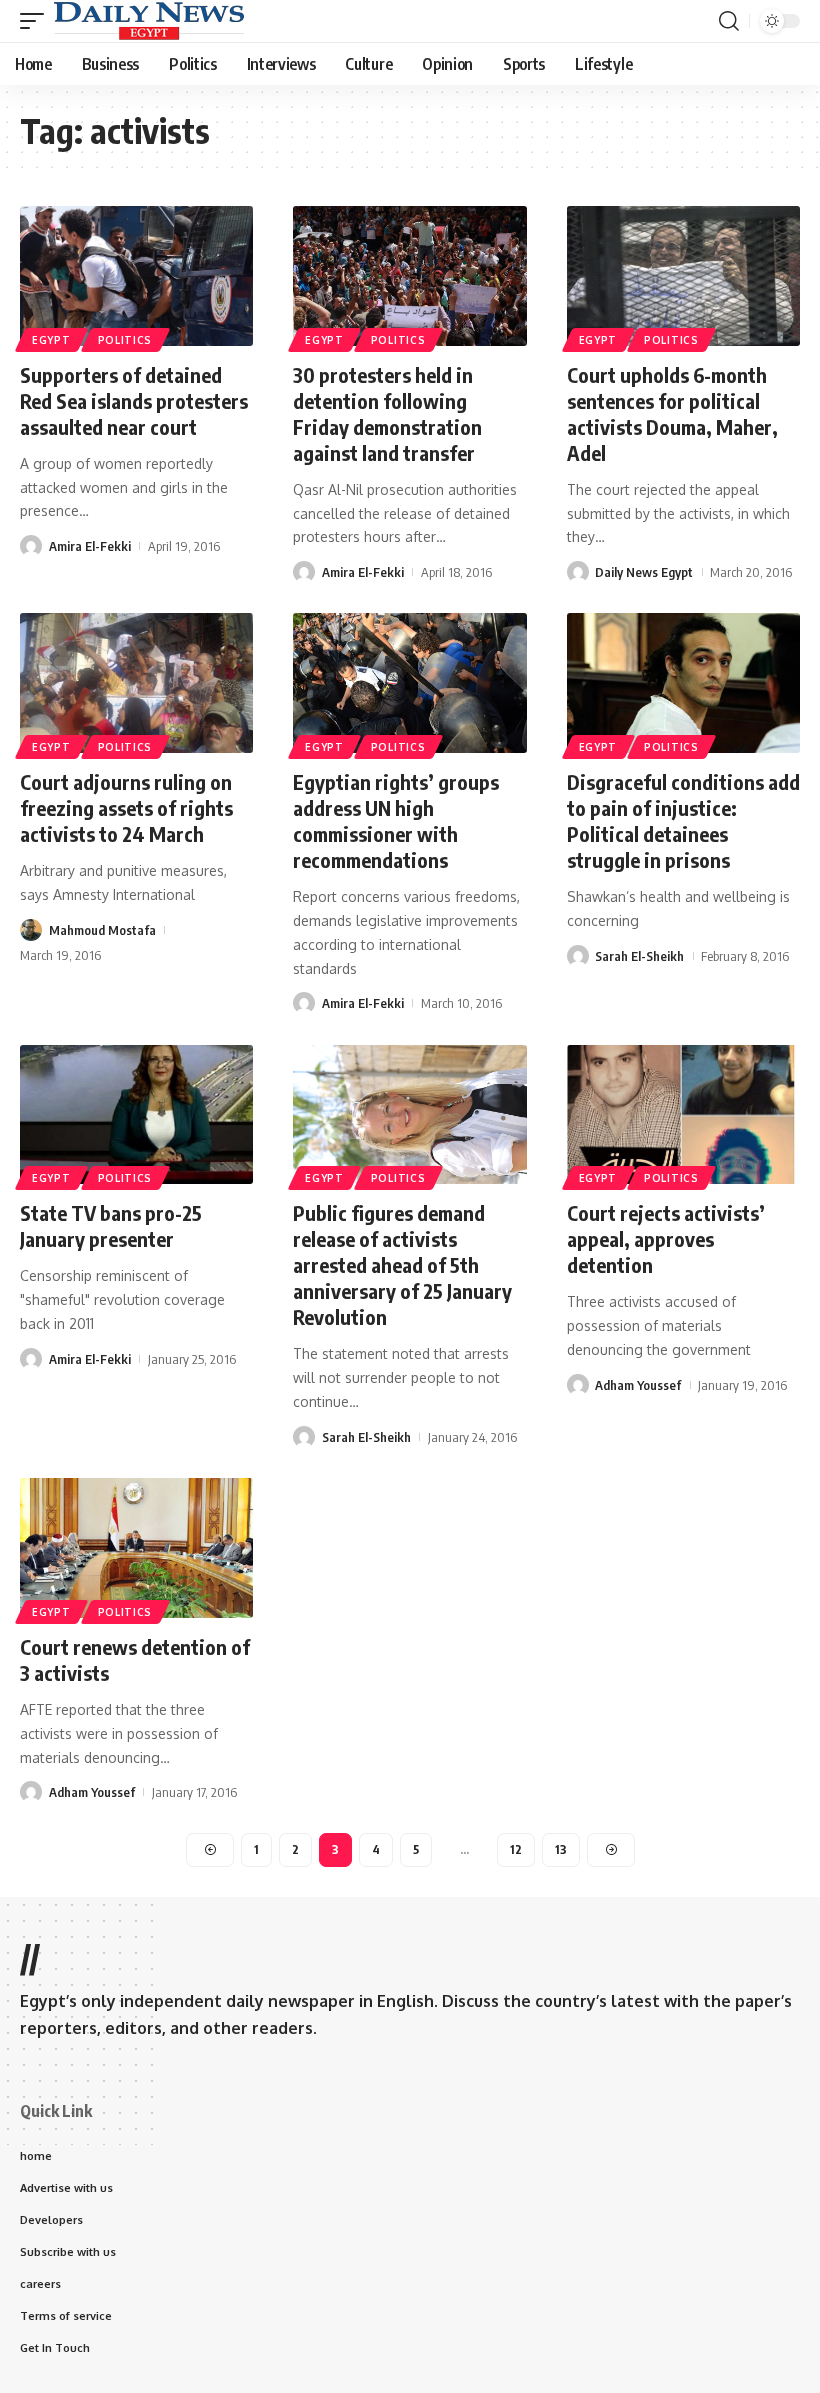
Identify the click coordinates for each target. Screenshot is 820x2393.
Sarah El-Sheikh (639, 956)
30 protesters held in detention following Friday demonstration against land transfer (387, 413)
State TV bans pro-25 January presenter (111, 1225)
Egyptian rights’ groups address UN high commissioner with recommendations (396, 820)
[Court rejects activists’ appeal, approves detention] (683, 1115)
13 (561, 1849)
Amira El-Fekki (90, 546)
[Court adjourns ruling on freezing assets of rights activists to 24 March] (136, 683)
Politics (125, 340)
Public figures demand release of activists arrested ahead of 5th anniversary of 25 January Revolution (402, 1264)
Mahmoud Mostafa (102, 930)
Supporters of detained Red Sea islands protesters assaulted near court (134, 400)
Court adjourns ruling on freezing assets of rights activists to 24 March (126, 807)
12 (516, 1849)
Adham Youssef (638, 1385)
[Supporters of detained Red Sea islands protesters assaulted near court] (136, 276)
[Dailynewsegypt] (149, 21)
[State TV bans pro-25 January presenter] (136, 1115)
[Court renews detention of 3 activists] (136, 1548)
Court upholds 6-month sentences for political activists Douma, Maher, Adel (672, 413)
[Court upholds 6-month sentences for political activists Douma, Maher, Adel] (683, 276)
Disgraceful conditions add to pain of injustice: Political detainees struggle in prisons (683, 820)
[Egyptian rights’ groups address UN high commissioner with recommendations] (409, 683)
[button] (37, 21)
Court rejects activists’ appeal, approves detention (666, 1238)
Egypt (51, 340)
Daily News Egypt (644, 572)
